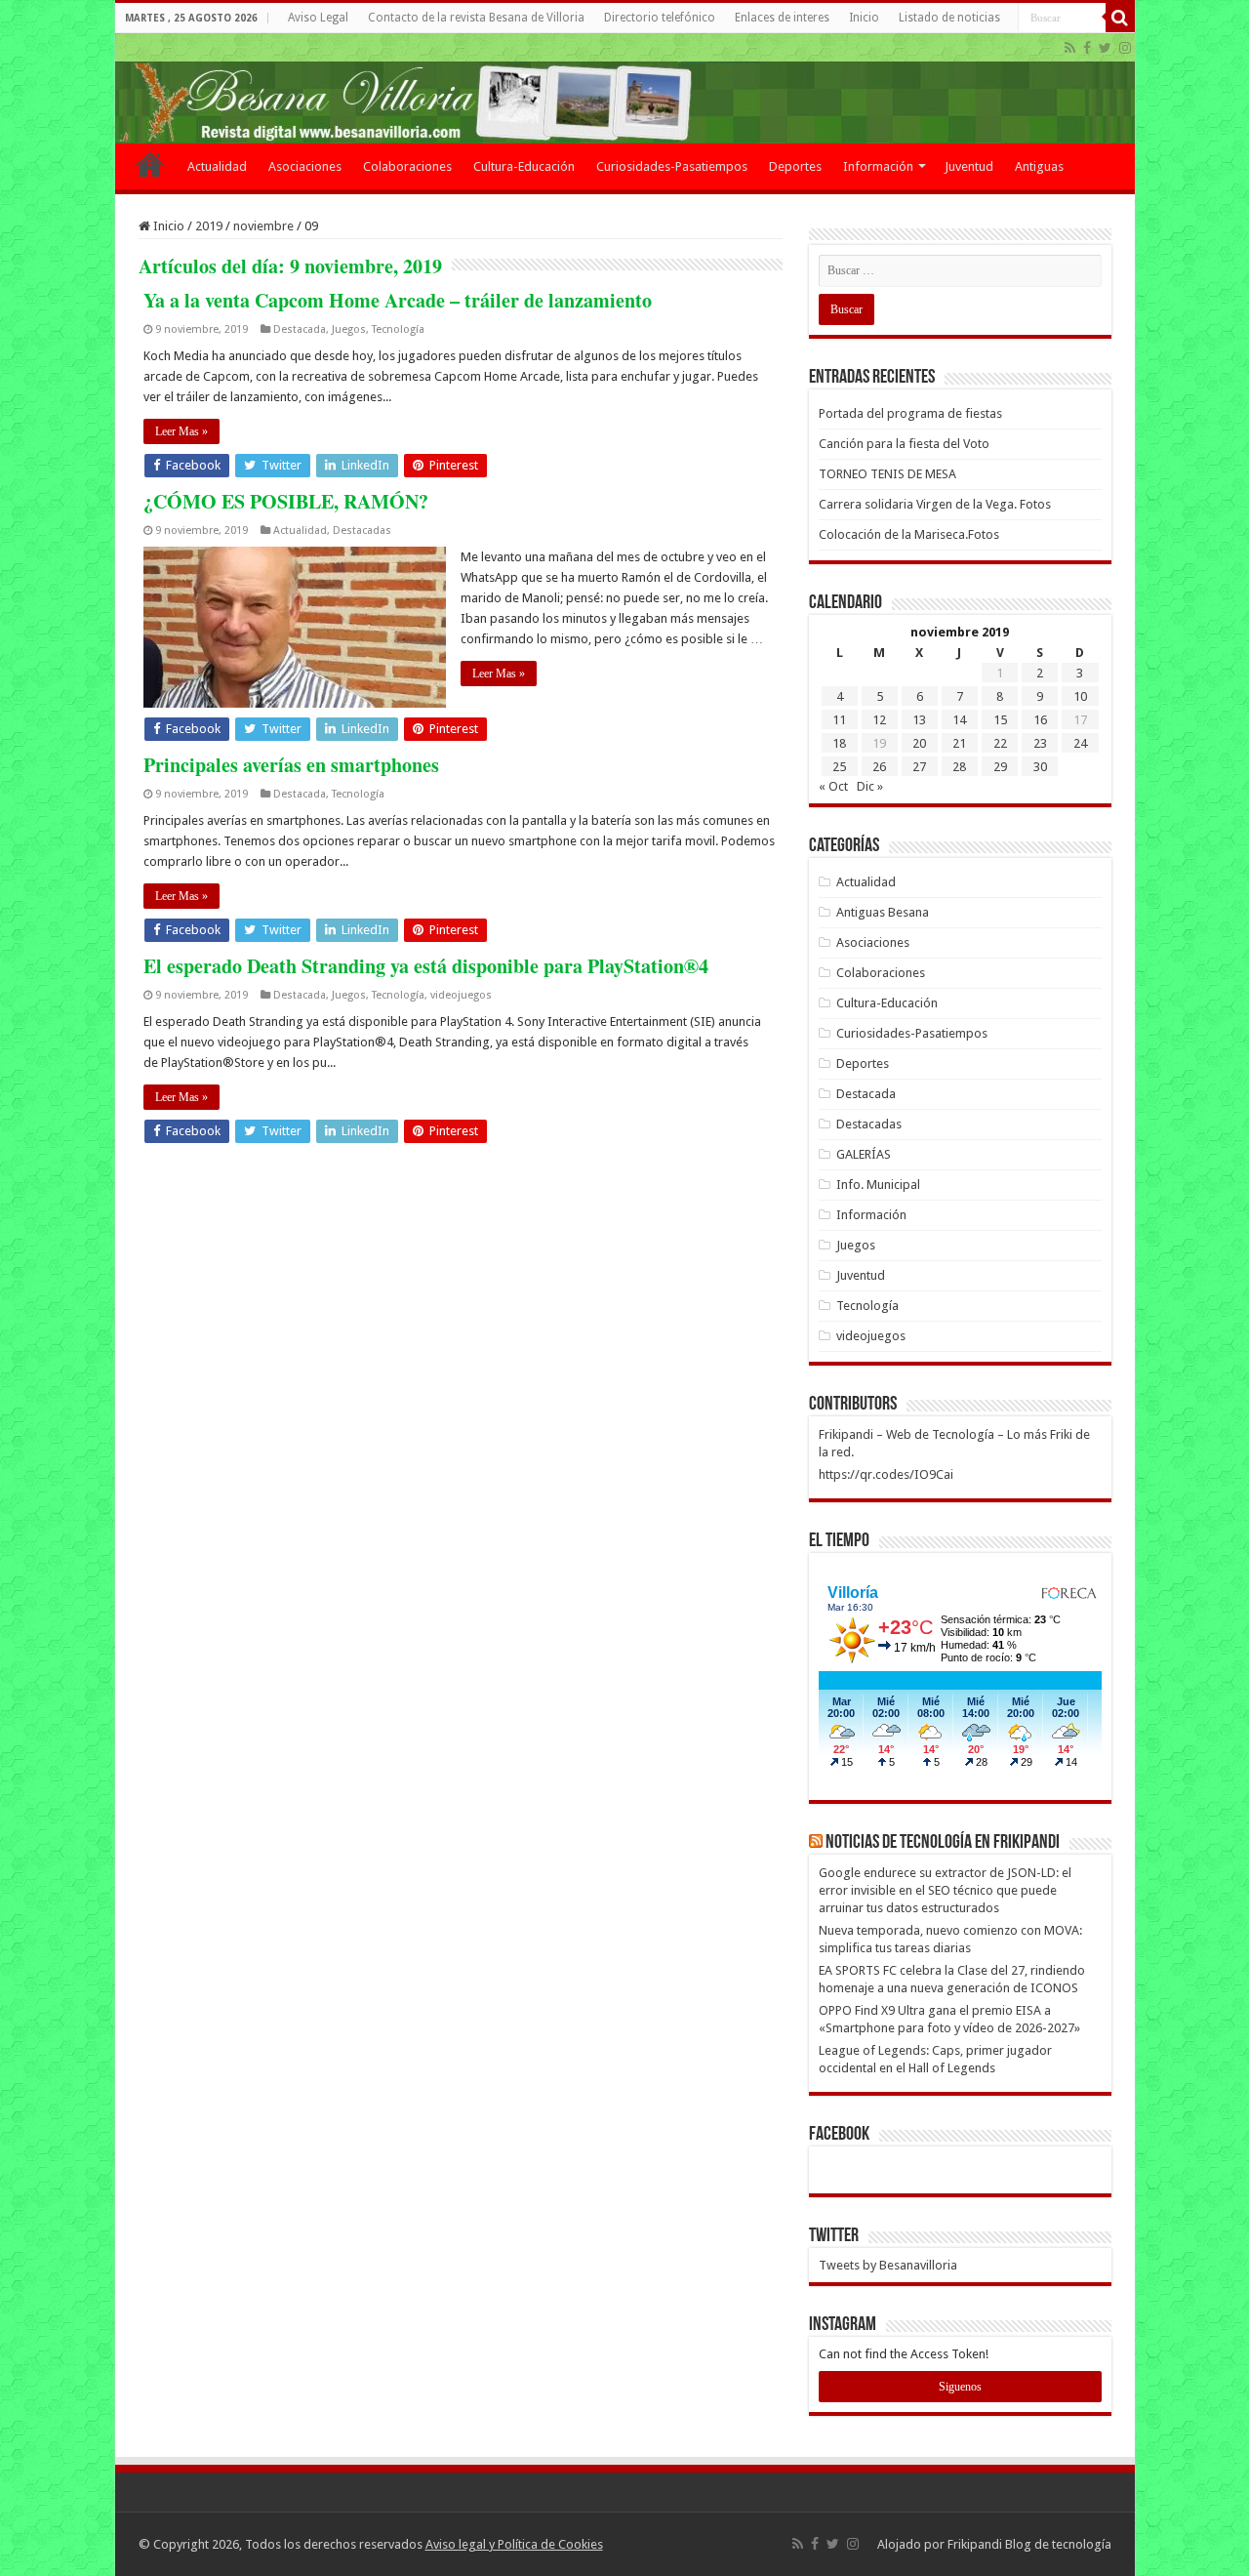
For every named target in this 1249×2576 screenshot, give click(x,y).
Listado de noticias (949, 18)
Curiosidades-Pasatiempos (672, 166)
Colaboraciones (407, 166)
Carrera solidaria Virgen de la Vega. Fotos (935, 504)
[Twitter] (1105, 48)
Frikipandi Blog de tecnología (1029, 2544)
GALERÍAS (864, 1154)
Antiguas (1039, 166)
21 (959, 743)
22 (1000, 743)
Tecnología (398, 329)
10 (1080, 696)
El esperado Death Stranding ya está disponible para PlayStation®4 (426, 966)
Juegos (349, 329)
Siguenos (960, 2387)
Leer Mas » (181, 431)
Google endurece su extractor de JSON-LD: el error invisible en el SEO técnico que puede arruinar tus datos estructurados (945, 1890)
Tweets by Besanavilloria (888, 2265)
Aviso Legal (318, 18)
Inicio (864, 18)
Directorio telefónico (660, 18)
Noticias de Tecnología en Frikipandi (943, 1843)
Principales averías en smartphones (291, 765)
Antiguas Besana (883, 912)
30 (1040, 767)
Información (878, 166)
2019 (209, 226)
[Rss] (1070, 48)
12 (879, 720)
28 (959, 767)
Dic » (870, 786)
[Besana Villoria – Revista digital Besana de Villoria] (625, 88)
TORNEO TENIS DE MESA (887, 474)
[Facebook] (1087, 48)
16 (1040, 720)
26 (879, 767)
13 (919, 720)
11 (839, 720)
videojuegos (461, 995)
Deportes (795, 166)
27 (919, 767)
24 (1080, 743)
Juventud (969, 166)
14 (959, 720)
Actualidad (217, 166)
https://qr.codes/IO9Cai (886, 1474)
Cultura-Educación (524, 166)
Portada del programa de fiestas (910, 413)
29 (1000, 767)
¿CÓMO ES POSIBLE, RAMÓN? (286, 501)
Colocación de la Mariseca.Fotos (909, 534)
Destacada (300, 329)
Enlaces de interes (782, 18)
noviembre (263, 226)
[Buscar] (1120, 18)
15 (1000, 720)
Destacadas (362, 531)
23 (1040, 743)
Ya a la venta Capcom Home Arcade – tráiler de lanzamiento (398, 300)
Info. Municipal (878, 1185)
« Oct (833, 786)
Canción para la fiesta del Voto (904, 444)
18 (839, 743)
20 (919, 743)
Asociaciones (305, 166)
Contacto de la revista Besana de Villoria (476, 18)
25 (839, 767)
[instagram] (1125, 48)
